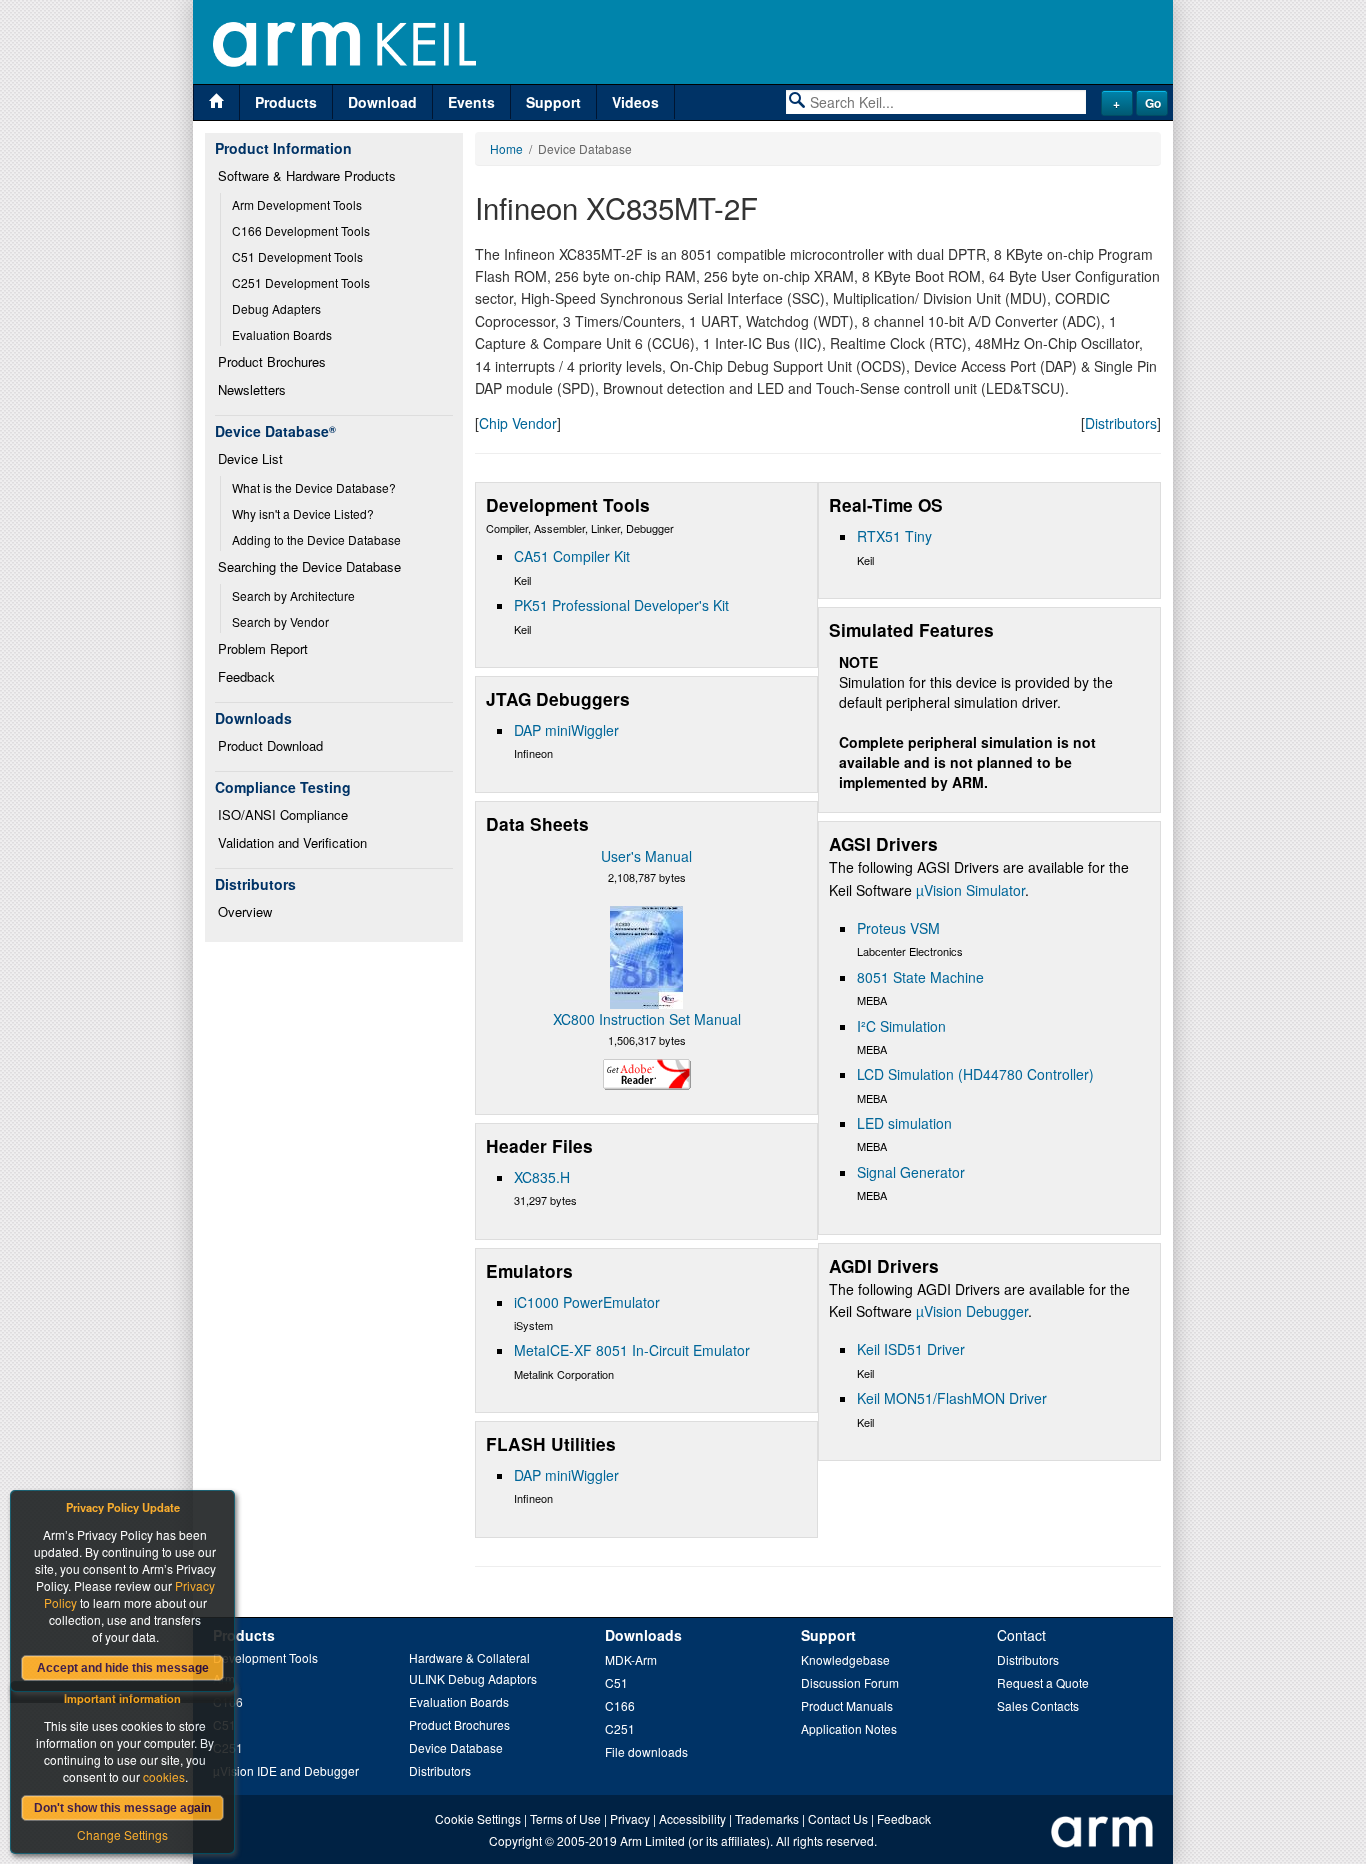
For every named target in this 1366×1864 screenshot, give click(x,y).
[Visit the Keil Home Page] (216, 102)
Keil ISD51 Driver (911, 1349)
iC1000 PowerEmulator (587, 1302)
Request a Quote (1043, 1682)
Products (286, 102)
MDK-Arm (631, 1659)
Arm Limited (652, 1840)
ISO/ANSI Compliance (283, 814)
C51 (616, 1682)
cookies (164, 1776)
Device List (250, 458)
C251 (620, 1728)
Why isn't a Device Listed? (303, 513)
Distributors (1121, 423)
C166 (620, 1705)
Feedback (246, 676)
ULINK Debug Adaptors (473, 1678)
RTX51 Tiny (894, 536)
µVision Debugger (972, 1311)
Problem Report (263, 648)
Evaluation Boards (282, 334)
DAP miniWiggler (566, 730)
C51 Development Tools (297, 256)
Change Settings (122, 1834)
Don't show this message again (122, 1808)
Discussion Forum (850, 1682)
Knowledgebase (845, 1659)
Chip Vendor (518, 423)
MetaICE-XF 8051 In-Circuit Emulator (632, 1350)
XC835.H (542, 1177)
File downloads (646, 1751)
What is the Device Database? (314, 487)
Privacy (630, 1818)
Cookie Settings (478, 1818)
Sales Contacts (1038, 1705)
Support (553, 102)
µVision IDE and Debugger (286, 1770)
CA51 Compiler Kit (572, 556)
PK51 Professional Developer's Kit (621, 605)
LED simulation (904, 1123)
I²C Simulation (901, 1026)
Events (471, 102)
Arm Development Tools (297, 204)
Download (382, 102)
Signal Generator (911, 1172)
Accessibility (692, 1818)
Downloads (643, 1635)
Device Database (456, 1747)
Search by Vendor (280, 621)
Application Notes (849, 1728)
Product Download (270, 745)
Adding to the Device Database (316, 539)
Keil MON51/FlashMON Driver (952, 1398)
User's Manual (646, 856)
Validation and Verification (292, 842)
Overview (245, 911)
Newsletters (252, 389)
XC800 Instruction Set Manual (647, 1019)
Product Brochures (272, 361)
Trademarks (767, 1818)
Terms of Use (565, 1818)
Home (506, 148)
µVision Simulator (970, 890)
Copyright (515, 1840)
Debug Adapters (276, 308)
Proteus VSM (898, 928)
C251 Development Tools (301, 282)
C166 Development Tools (301, 230)
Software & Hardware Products (307, 175)
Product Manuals (847, 1705)
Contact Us (838, 1818)
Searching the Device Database (309, 566)
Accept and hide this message (123, 1668)
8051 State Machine (920, 977)
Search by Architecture (293, 595)
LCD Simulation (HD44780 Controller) (975, 1074)
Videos (635, 102)
